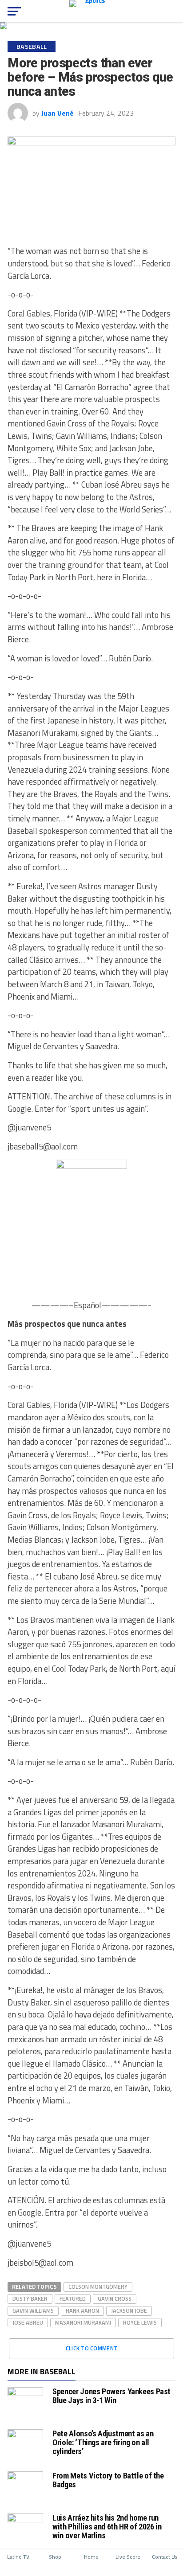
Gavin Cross (115, 2298)
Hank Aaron (82, 2310)
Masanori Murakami (83, 2322)
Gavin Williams (33, 2310)
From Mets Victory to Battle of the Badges (108, 2480)
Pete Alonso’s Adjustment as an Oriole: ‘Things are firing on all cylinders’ (103, 2442)
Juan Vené (58, 113)
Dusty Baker (30, 2298)
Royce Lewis (140, 2322)
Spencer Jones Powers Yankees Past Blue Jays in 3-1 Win (111, 2396)
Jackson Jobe (129, 2310)
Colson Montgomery (98, 2287)
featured (73, 2298)
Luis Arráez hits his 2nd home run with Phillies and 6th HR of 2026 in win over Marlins (107, 2527)
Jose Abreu (28, 2322)
